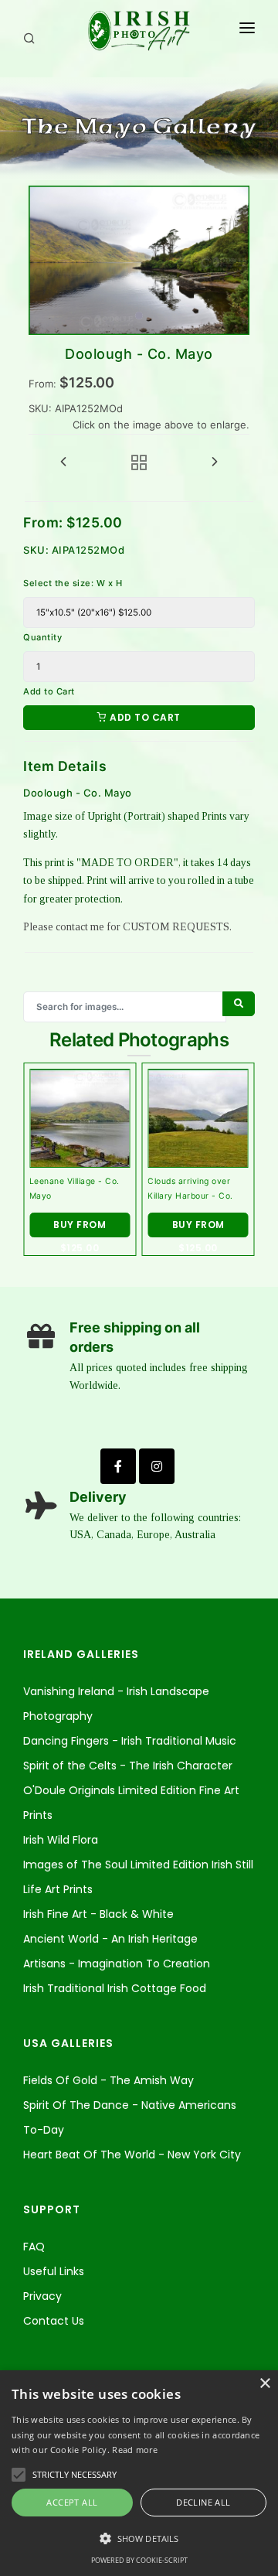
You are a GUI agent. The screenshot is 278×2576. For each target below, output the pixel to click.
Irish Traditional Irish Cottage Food (115, 1988)
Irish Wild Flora (61, 1840)
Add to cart (144, 717)
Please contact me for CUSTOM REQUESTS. (127, 927)
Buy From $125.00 (80, 1228)
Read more (135, 2450)
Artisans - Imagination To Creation (117, 1964)
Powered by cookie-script (139, 2560)
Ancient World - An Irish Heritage (110, 1939)
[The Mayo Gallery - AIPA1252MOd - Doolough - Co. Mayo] (139, 260)
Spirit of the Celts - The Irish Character (128, 1766)
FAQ (34, 2247)
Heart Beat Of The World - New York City (132, 2155)
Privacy (42, 2296)
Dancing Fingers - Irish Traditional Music (130, 1741)
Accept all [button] (72, 2502)
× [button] (264, 2384)
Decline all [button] (203, 2502)
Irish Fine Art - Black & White (98, 1914)
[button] (139, 2539)
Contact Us (54, 2321)
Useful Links (54, 2271)
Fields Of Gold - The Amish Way (108, 2080)
